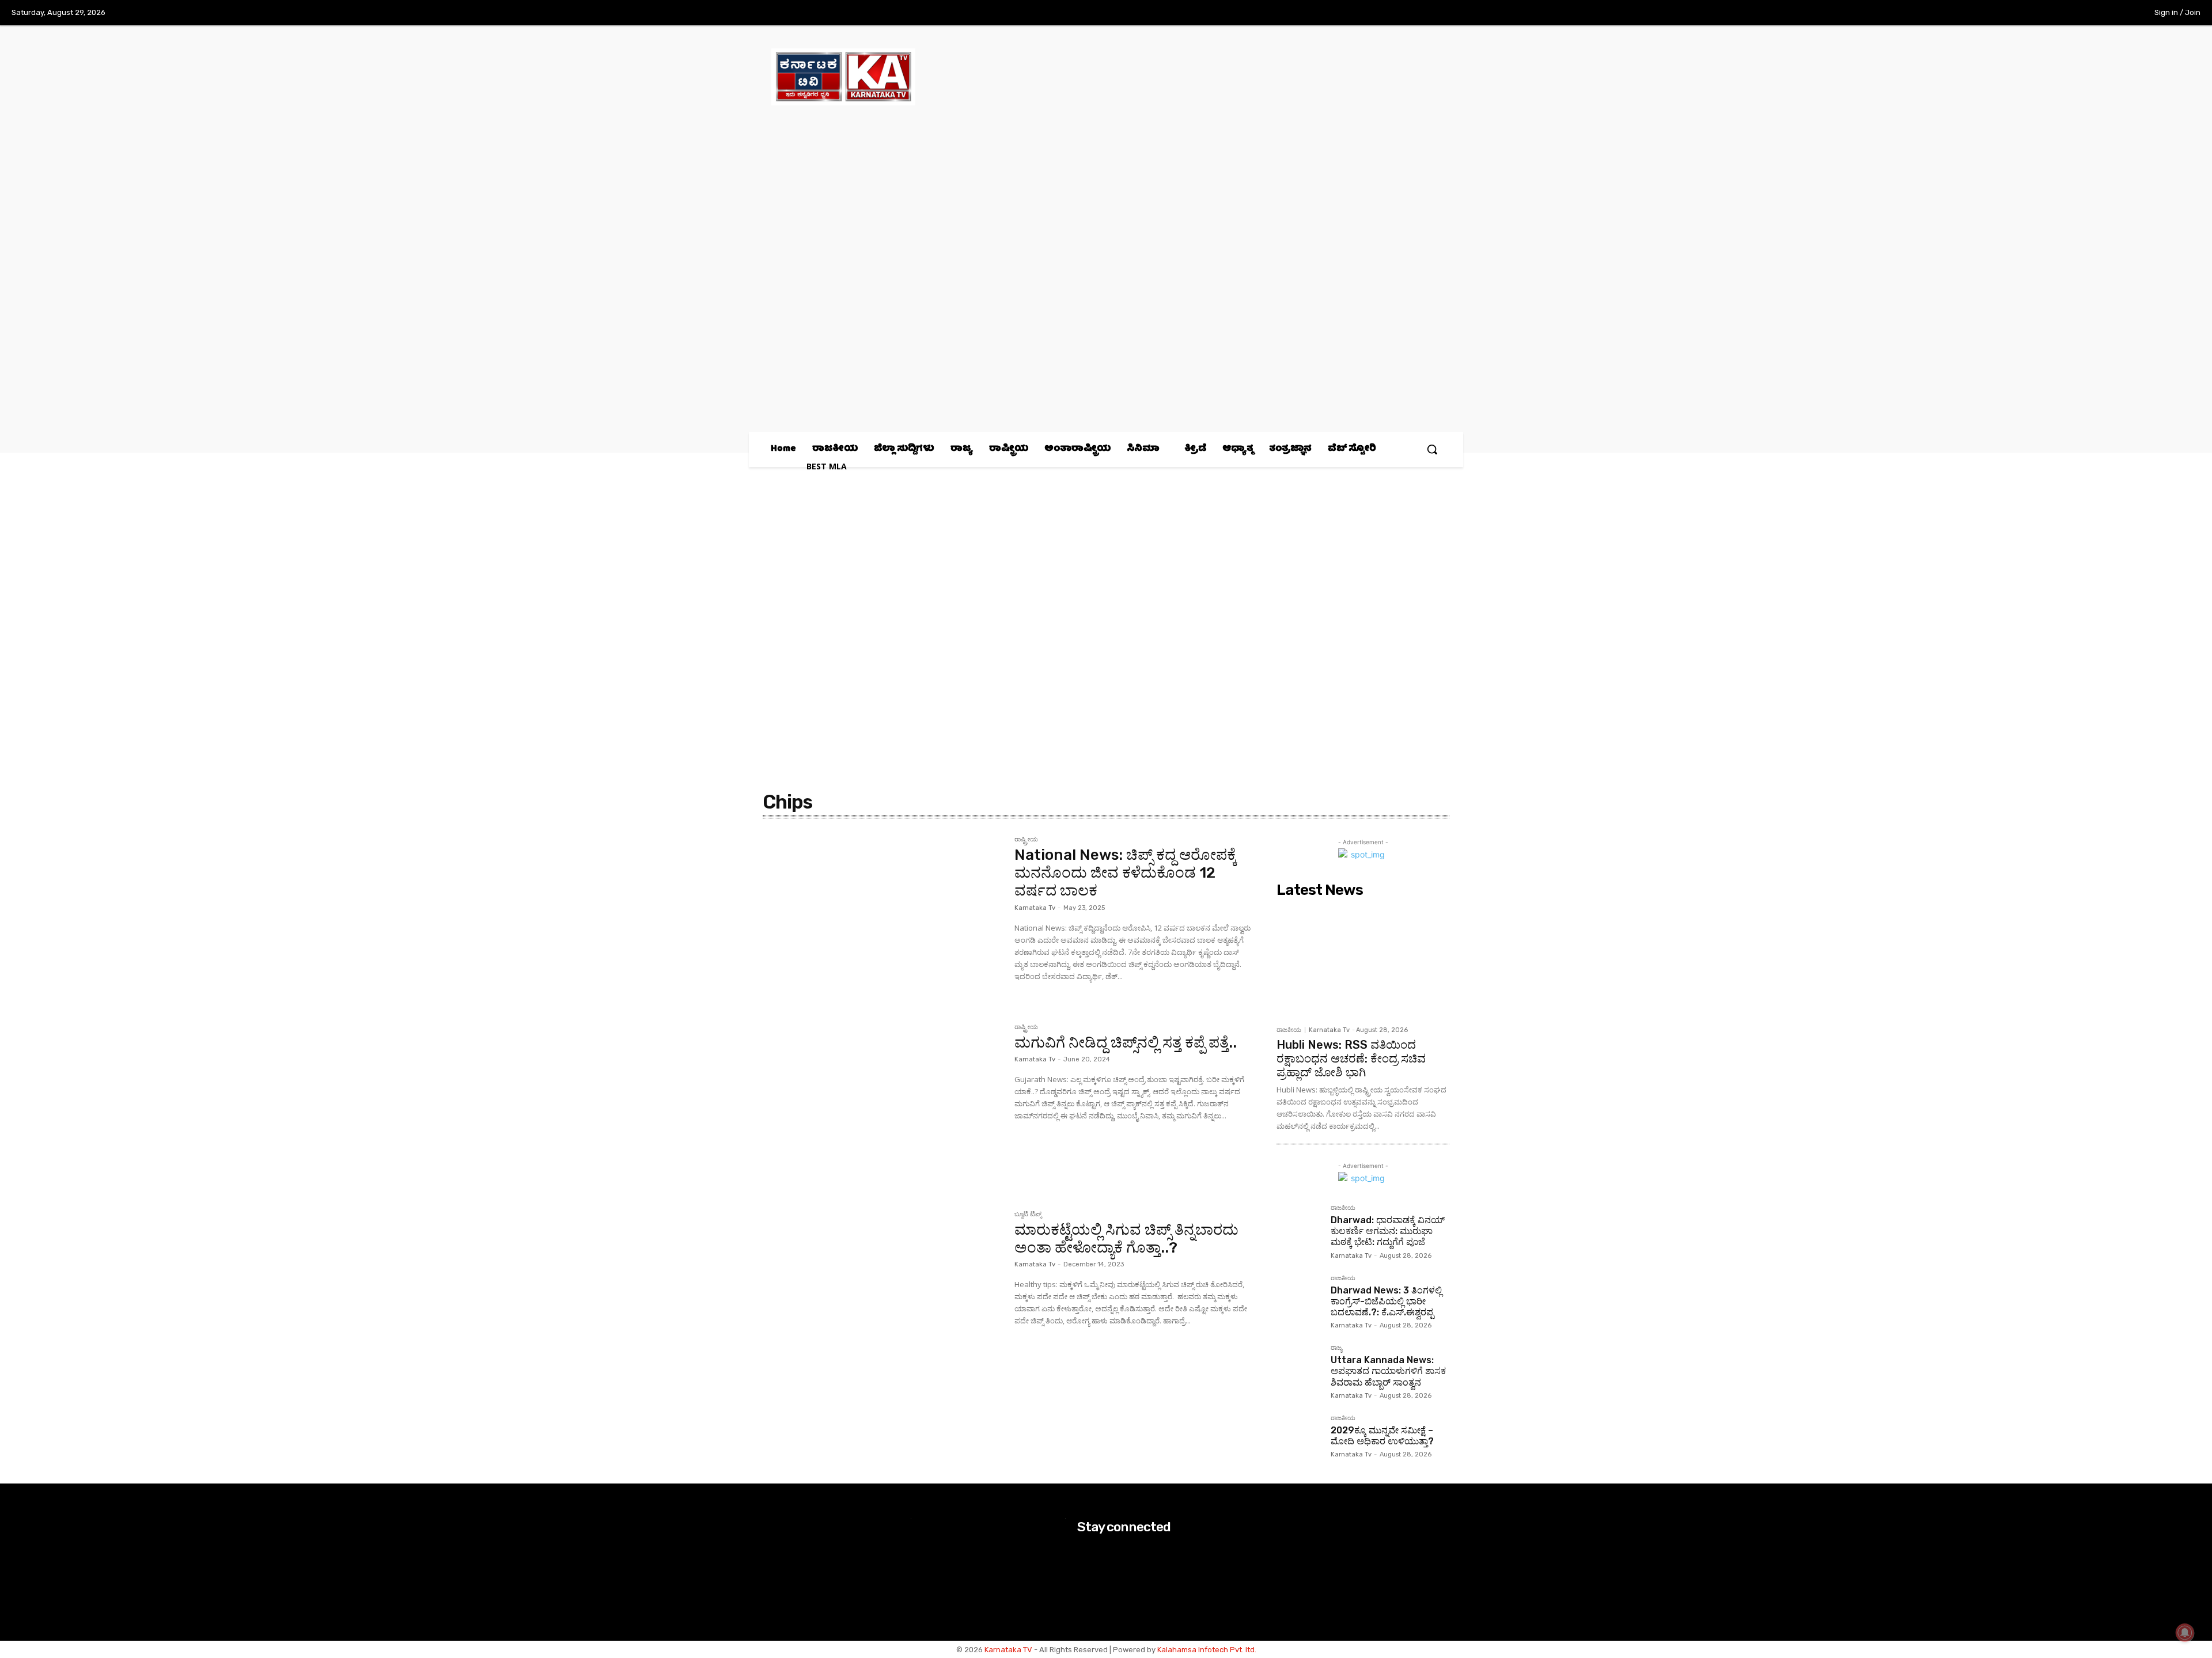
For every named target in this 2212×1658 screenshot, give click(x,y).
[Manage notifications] (2185, 1633)
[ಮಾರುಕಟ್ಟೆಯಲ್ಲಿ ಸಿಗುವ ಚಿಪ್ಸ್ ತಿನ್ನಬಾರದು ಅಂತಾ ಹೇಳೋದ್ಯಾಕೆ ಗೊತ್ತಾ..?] (883, 1291)
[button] (1432, 449)
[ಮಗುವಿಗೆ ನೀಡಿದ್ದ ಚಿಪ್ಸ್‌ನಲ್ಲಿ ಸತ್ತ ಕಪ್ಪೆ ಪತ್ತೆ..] (883, 1103)
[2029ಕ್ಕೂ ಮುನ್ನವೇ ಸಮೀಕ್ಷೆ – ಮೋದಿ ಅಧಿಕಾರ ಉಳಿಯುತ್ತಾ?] (1299, 1437)
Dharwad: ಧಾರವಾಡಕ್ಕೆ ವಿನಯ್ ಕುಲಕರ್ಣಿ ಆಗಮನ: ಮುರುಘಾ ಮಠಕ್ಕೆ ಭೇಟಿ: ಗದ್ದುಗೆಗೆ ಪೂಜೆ (1388, 1231)
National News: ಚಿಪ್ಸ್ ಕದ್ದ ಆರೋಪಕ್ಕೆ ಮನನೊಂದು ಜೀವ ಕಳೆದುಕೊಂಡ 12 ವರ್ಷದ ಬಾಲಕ (1126, 873)
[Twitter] (2090, 13)
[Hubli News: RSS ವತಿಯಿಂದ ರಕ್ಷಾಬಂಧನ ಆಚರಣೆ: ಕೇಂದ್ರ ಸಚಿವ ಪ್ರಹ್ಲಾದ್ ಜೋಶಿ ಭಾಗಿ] (1363, 961)
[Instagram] (2066, 13)
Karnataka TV (1008, 1650)
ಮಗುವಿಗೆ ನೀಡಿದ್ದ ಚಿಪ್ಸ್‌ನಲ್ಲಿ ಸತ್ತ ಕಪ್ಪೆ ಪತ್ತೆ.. (1126, 1043)
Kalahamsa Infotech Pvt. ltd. (1207, 1650)
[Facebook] (2042, 13)
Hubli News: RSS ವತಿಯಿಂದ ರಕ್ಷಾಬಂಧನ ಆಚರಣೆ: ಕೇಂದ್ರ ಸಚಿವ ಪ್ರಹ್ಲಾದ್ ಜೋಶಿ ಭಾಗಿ (1351, 1058)
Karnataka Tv (1035, 908)
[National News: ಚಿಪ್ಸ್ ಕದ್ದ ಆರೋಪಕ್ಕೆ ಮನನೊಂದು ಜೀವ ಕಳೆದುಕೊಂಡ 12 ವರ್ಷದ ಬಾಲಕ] (883, 916)
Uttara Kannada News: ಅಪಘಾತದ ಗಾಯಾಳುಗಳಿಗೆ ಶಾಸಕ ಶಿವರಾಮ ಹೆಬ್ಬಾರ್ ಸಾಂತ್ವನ (1388, 1371)
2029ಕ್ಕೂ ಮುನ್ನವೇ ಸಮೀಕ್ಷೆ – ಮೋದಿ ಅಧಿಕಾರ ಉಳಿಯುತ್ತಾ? (1382, 1436)
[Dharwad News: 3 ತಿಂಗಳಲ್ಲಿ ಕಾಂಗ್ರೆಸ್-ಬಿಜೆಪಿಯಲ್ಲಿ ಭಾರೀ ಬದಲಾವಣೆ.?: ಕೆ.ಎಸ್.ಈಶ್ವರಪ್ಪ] (1299, 1297)
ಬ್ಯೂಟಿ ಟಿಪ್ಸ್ (1028, 1215)
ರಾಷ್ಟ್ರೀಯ (1026, 840)
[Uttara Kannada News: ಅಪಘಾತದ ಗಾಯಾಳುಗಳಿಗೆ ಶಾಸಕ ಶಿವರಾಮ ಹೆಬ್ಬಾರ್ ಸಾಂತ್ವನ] (1299, 1367)
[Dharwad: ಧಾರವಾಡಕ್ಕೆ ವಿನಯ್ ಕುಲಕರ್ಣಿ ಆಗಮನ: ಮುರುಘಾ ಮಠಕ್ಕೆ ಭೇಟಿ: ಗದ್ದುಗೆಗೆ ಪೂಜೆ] (1299, 1227)
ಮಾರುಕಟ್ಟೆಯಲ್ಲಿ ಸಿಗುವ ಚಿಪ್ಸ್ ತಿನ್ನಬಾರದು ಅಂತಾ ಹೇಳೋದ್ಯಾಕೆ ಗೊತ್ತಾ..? (1126, 1239)
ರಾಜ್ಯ (1336, 1348)
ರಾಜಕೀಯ (1289, 1030)
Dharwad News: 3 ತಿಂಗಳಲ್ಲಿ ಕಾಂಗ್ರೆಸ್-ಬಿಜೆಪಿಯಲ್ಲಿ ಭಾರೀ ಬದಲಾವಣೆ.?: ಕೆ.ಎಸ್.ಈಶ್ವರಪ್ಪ (1386, 1301)
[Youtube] (2113, 13)
